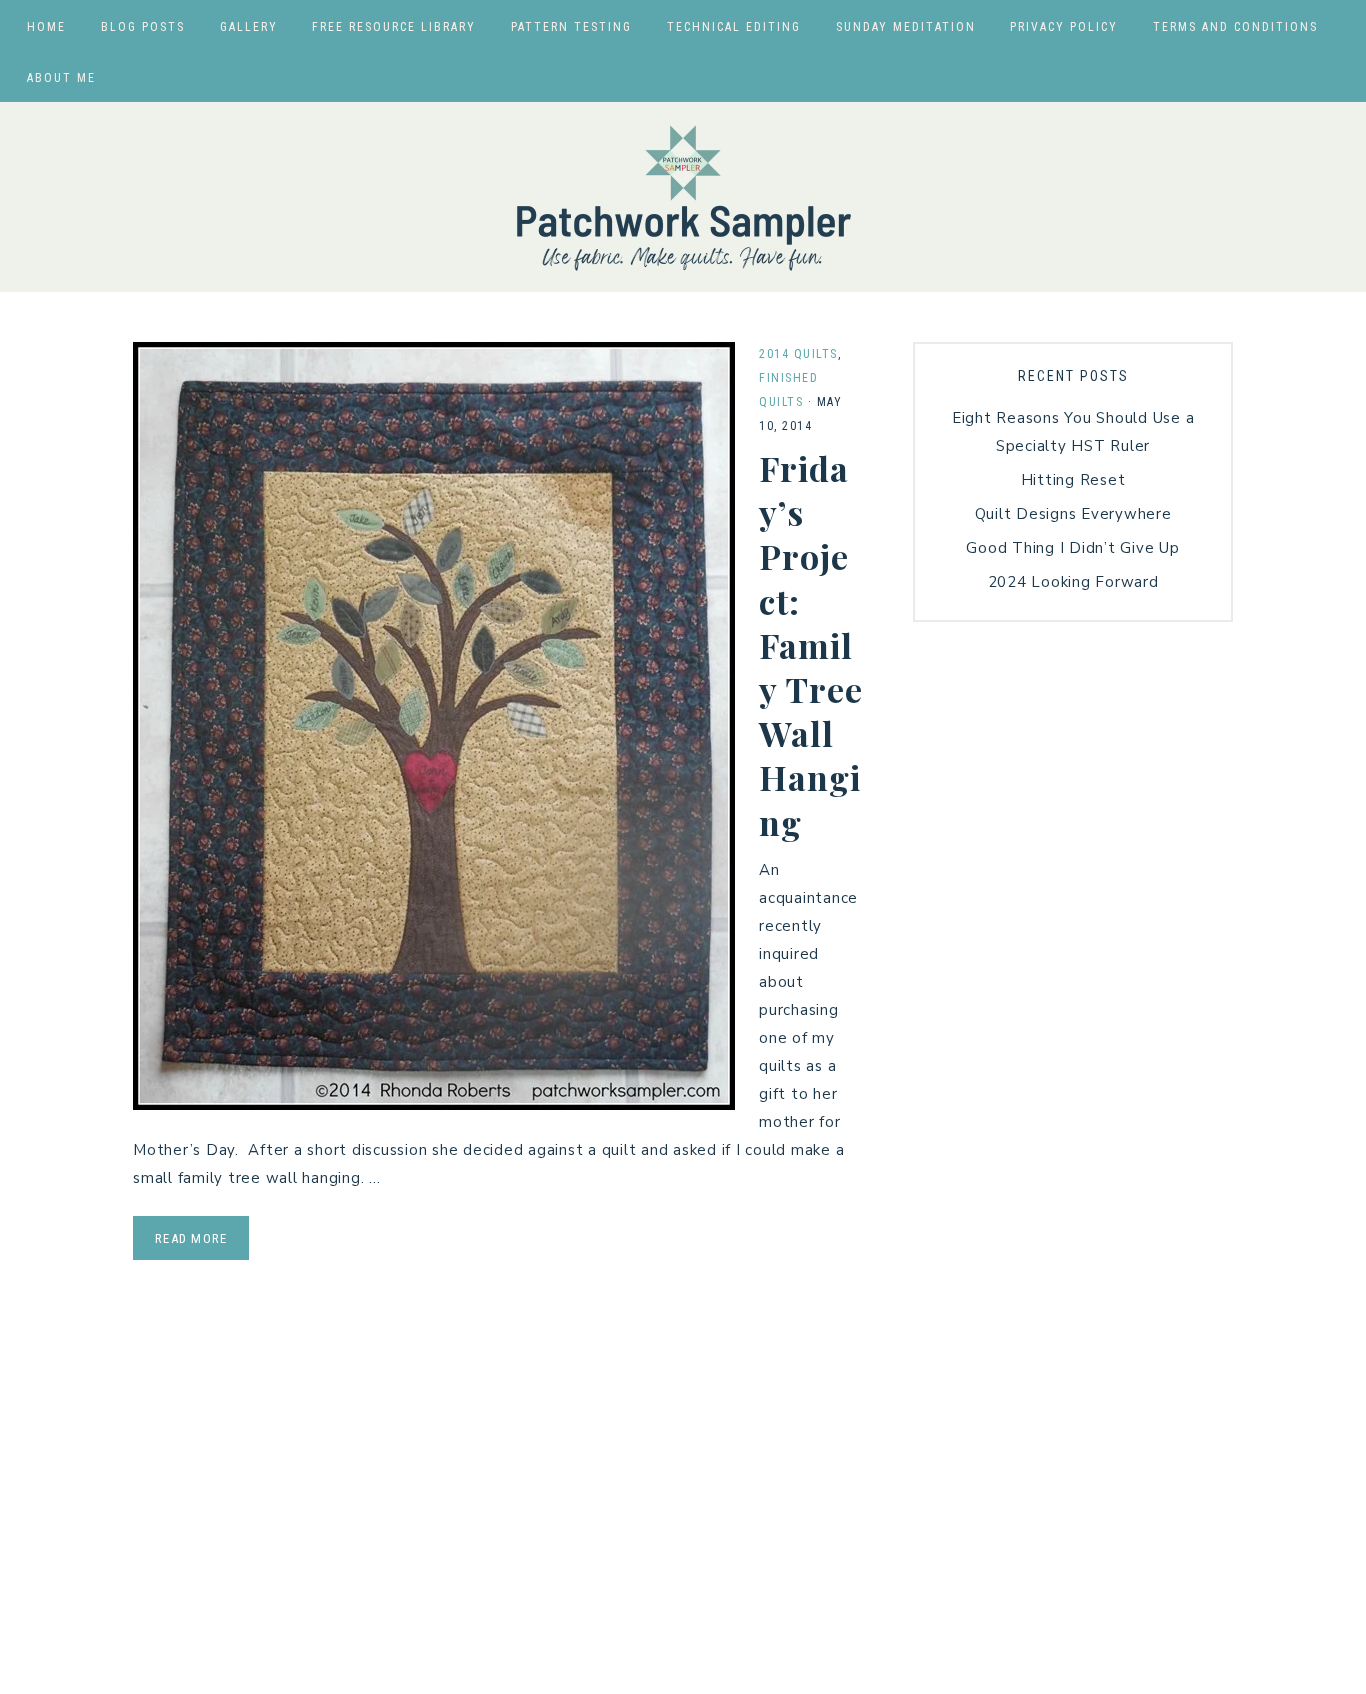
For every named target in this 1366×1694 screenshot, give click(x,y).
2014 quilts (798, 354)
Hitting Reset (1073, 480)
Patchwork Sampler (683, 197)
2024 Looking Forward (1073, 582)
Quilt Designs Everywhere (1073, 514)
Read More (191, 1238)
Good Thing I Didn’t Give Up (1072, 548)
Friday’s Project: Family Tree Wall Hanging (811, 645)
